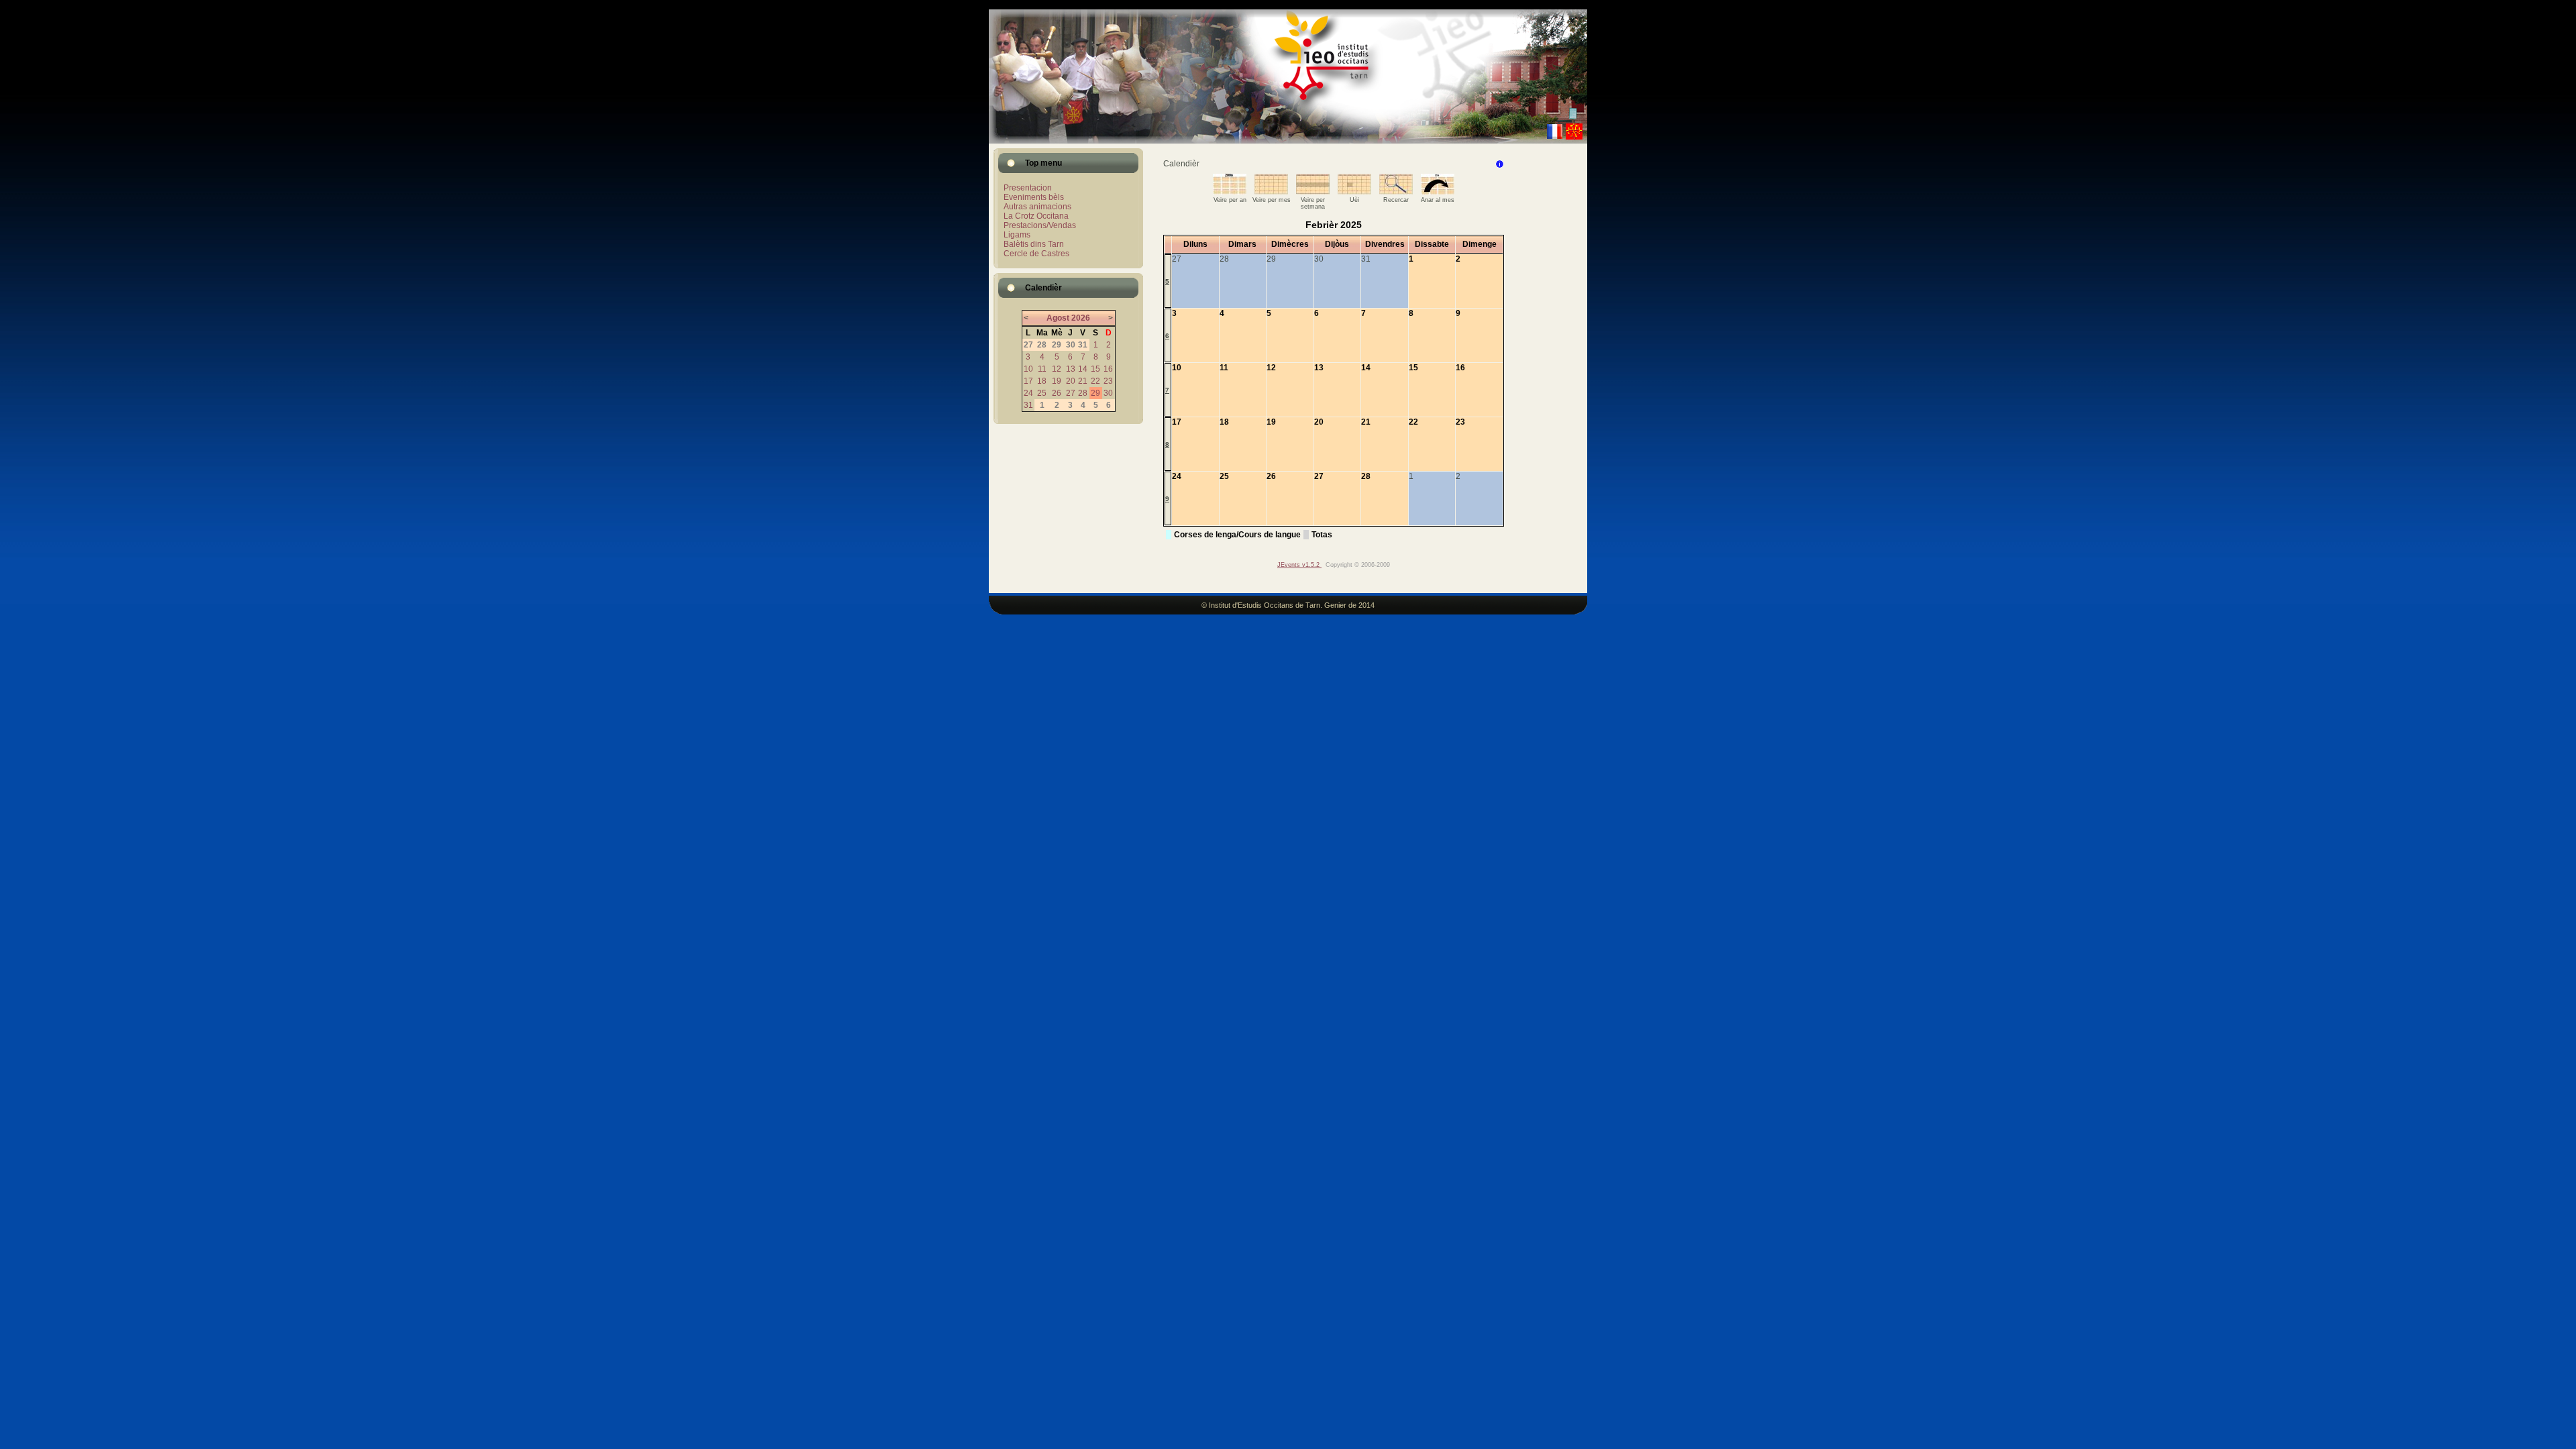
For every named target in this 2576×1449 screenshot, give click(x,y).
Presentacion (1028, 188)
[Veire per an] (1230, 192)
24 (1028, 393)
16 (1108, 369)
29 (1095, 393)
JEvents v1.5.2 (1299, 565)
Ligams (1017, 235)
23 (1108, 381)
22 (1095, 381)
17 (1028, 381)
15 (1095, 369)
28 (1083, 393)
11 (1042, 369)
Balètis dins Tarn (1034, 244)
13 (1071, 369)
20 (1071, 381)
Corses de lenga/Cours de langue (1237, 535)
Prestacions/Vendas (1040, 225)
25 (1042, 393)
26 (1057, 393)
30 (1108, 393)
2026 (1081, 318)
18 (1042, 381)
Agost (1058, 318)
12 (1057, 369)
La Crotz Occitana (1036, 216)
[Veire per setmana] (1313, 192)
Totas (1322, 535)
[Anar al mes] (1438, 192)
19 (1057, 381)
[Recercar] (1396, 192)
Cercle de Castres (1036, 254)
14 (1083, 369)
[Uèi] (1354, 192)
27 (1071, 393)
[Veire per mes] (1271, 192)
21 (1083, 381)
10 (1028, 369)
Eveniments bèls (1034, 197)
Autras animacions (1037, 207)
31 (1028, 405)
